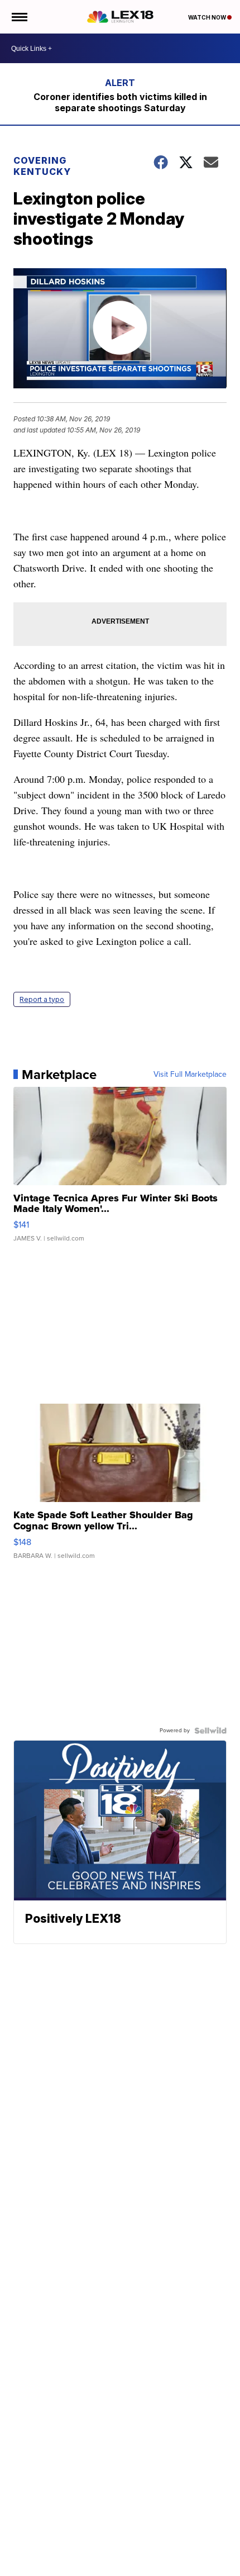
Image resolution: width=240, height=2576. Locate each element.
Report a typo (42, 999)
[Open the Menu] (19, 17)
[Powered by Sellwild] (210, 1731)
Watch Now (208, 17)
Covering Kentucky (42, 166)
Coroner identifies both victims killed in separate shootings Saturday (120, 102)
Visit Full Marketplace (190, 1075)
